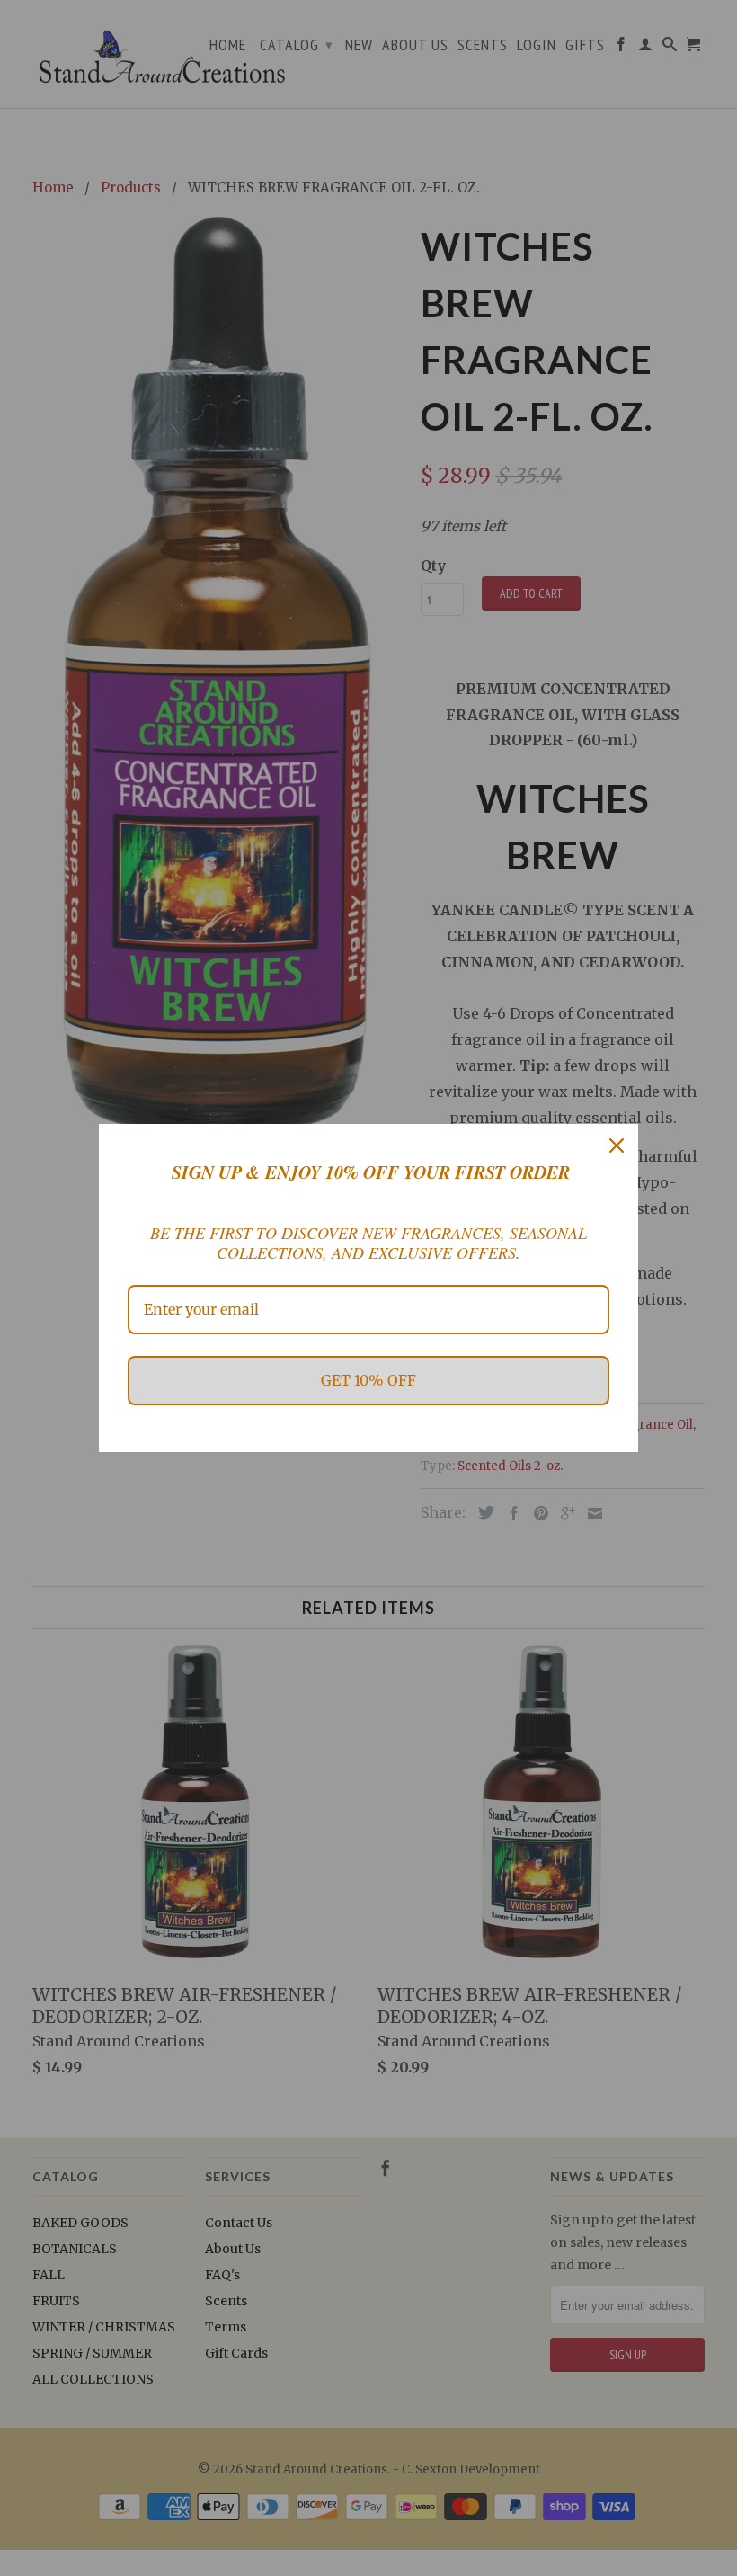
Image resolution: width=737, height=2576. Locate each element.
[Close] (617, 1145)
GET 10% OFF (368, 1380)
